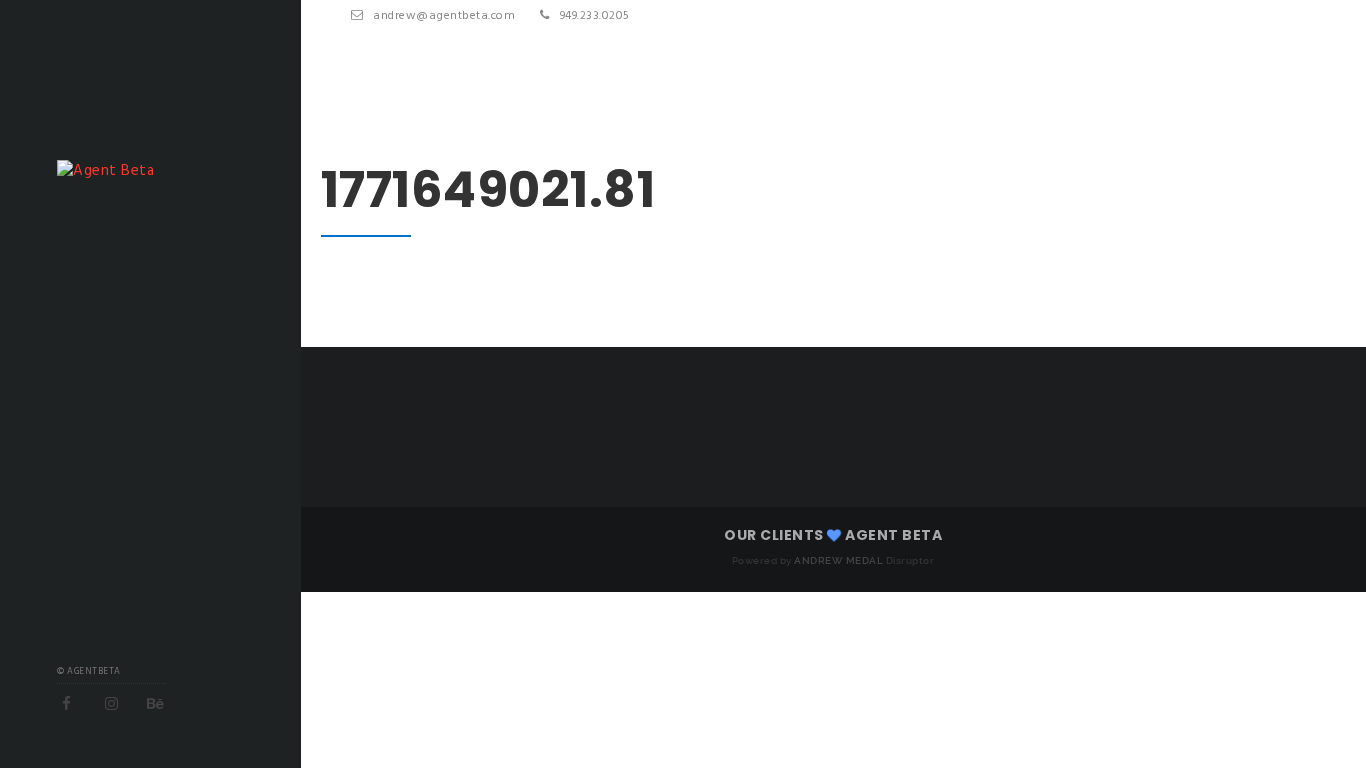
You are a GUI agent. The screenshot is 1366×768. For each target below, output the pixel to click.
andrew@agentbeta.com (444, 16)
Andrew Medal (838, 560)
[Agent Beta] (105, 171)
